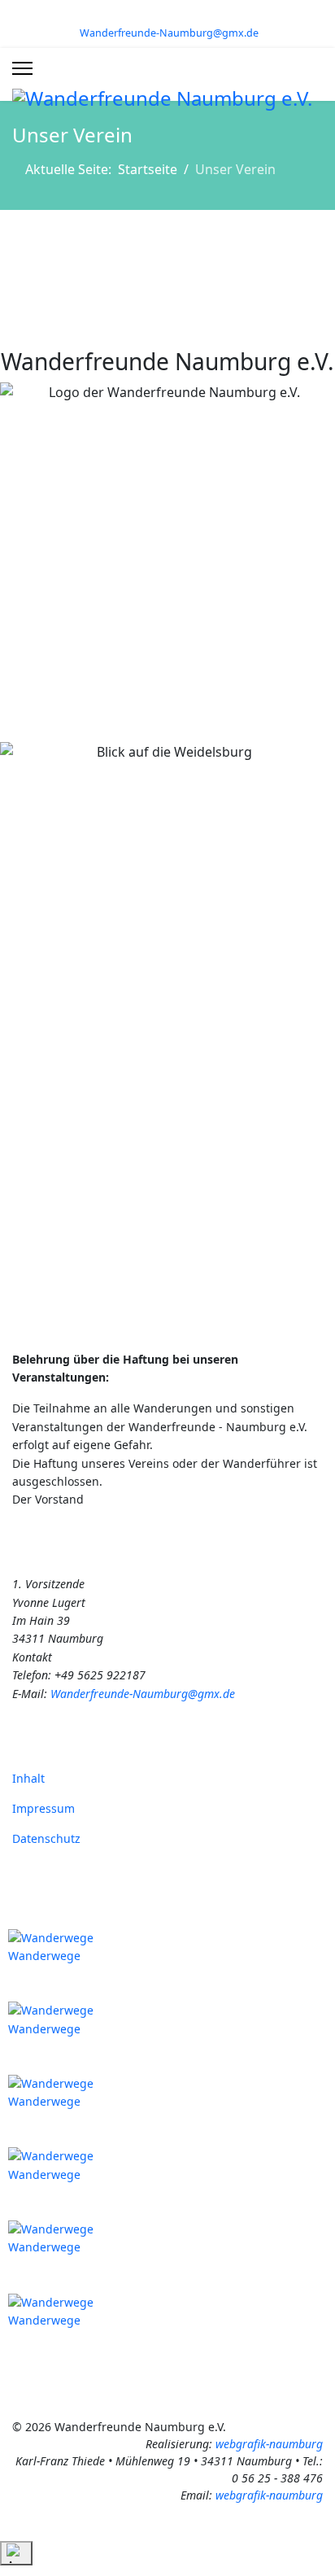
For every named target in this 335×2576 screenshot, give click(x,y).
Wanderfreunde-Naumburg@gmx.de (169, 33)
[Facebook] (155, 15)
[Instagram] (180, 15)
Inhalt (28, 1778)
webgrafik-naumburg (269, 2444)
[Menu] (22, 68)
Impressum (44, 1808)
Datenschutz (46, 1838)
